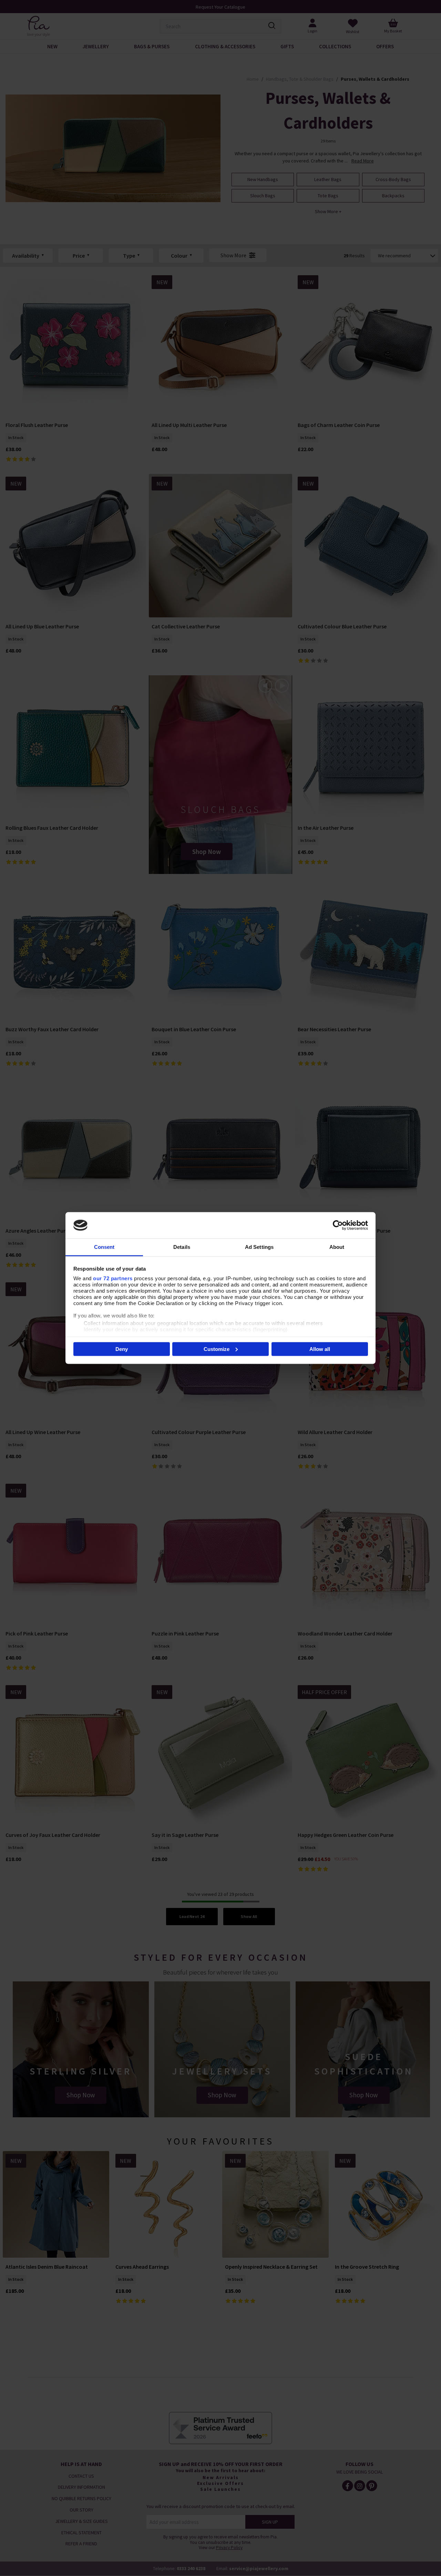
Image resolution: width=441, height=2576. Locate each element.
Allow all (320, 1349)
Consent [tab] (104, 1247)
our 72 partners (113, 1278)
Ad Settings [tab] (259, 1247)
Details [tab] (182, 1247)
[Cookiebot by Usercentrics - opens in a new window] (338, 1225)
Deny (122, 1349)
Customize (217, 1349)
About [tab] (337, 1247)
